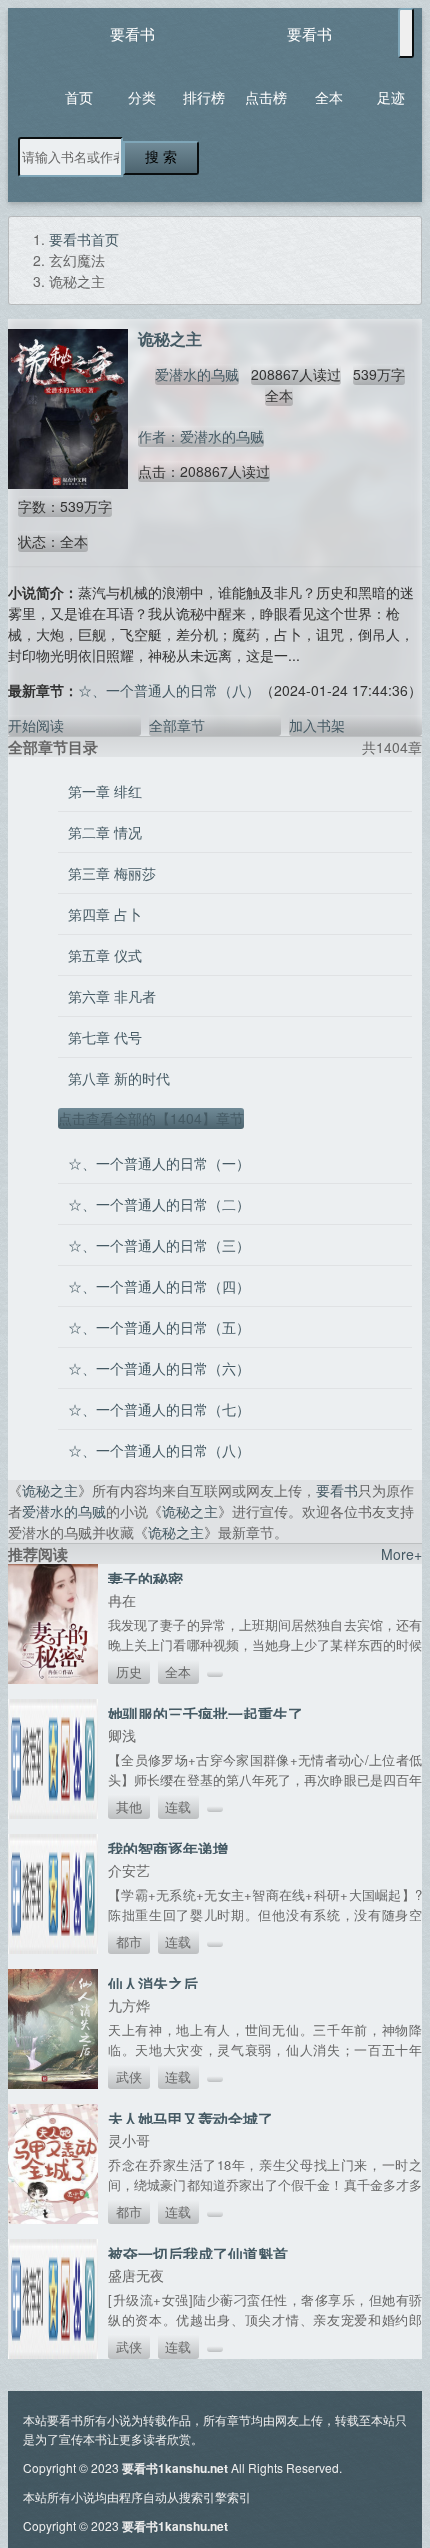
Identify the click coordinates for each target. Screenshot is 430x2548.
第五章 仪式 (105, 955)
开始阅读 (36, 725)
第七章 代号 (105, 1037)
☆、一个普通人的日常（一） (159, 1163)
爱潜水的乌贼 (197, 374)
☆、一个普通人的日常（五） (159, 1327)
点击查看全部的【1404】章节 (151, 1118)
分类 (142, 97)
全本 (329, 97)
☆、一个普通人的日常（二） (159, 1204)
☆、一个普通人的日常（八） (169, 690)
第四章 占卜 (105, 914)
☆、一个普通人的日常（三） (159, 1245)
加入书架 (317, 725)
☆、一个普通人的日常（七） (159, 1409)
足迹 (391, 97)
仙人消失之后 (153, 1984)
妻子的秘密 (145, 1579)
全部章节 (177, 725)
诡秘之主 (50, 1490)
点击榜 (266, 97)
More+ (401, 1554)
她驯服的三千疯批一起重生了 (205, 1714)
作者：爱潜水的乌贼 (201, 436)
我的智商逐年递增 (168, 1849)
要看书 (132, 33)
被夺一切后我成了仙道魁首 (198, 2254)
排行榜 (204, 97)
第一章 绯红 (105, 791)
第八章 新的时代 (119, 1078)
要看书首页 (84, 239)
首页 (79, 97)
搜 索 (161, 157)
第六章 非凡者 (112, 996)
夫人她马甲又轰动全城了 (190, 2119)
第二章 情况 (105, 832)
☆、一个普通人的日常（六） (159, 1368)
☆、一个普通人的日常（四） (159, 1286)
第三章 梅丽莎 (112, 873)
